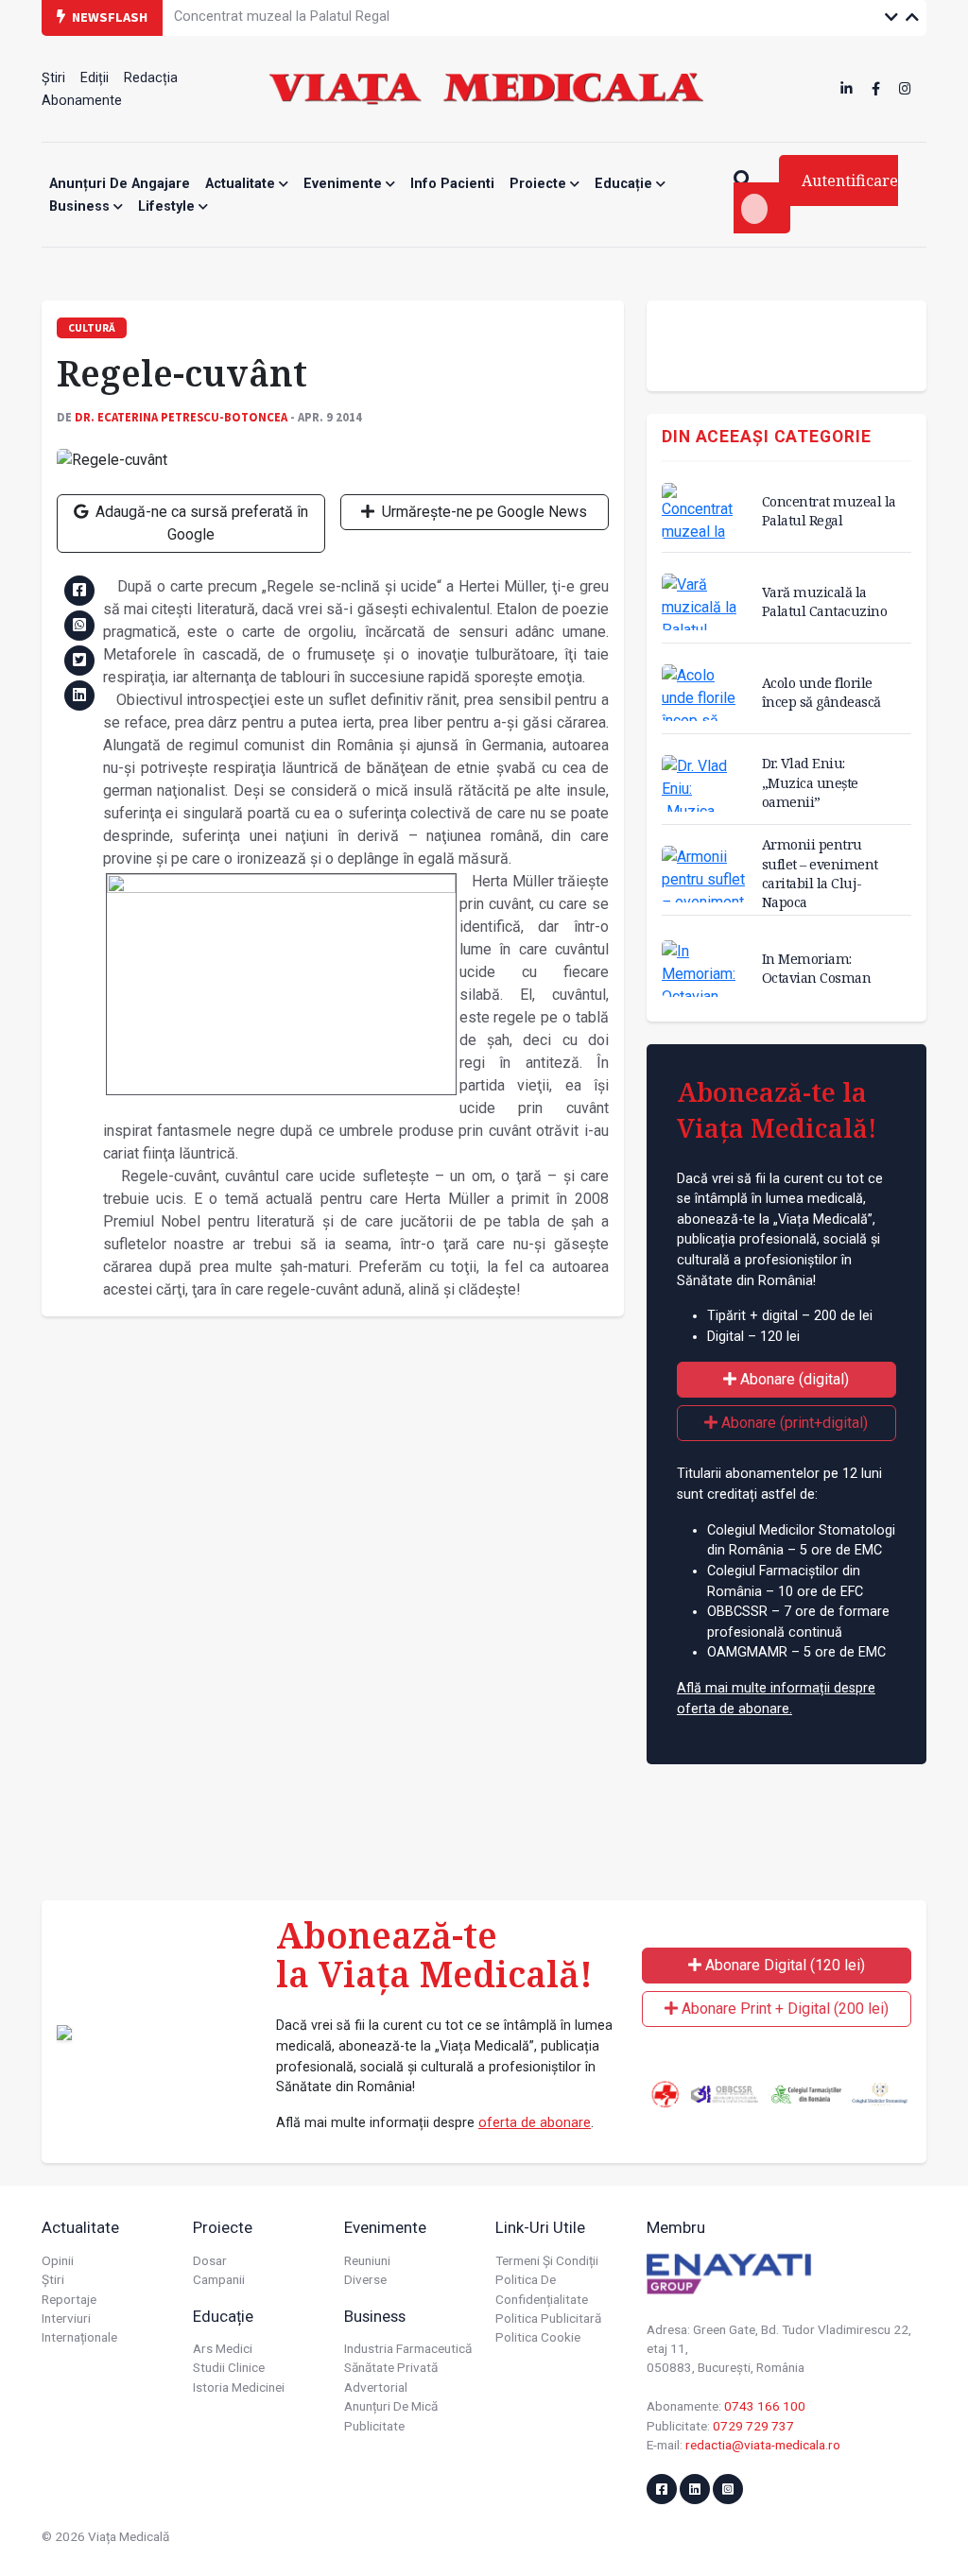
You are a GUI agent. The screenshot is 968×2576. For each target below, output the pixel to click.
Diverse (365, 2279)
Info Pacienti (452, 184)
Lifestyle (168, 206)
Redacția (151, 78)
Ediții (95, 78)
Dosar (210, 2260)
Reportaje (69, 2299)
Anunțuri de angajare (120, 184)
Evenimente (345, 184)
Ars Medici (223, 2348)
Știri (53, 78)
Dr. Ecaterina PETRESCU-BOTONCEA (181, 417)
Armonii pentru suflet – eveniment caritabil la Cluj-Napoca (820, 873)
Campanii (219, 2279)
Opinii (58, 2260)
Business (81, 206)
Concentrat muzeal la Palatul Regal (829, 511)
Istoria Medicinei (239, 2387)
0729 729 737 (753, 2426)
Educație (625, 184)
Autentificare (850, 180)
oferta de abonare (535, 2123)
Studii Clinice (229, 2367)
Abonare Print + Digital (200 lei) (783, 2009)
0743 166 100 (765, 2406)
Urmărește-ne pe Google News (483, 512)
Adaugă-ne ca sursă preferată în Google (200, 523)
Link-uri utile (540, 2227)
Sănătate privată (391, 2367)
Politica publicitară (548, 2318)
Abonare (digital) (793, 1379)
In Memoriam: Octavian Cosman (817, 968)
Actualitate (242, 184)
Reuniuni (367, 2260)
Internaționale (79, 2337)
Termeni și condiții (547, 2260)
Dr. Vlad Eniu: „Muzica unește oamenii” (810, 782)
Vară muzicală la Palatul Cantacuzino (825, 601)
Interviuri (66, 2318)
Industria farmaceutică (408, 2348)
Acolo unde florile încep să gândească (821, 692)
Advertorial (376, 2387)
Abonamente (82, 101)
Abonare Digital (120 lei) (783, 1965)
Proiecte (540, 184)
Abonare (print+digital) (793, 1423)
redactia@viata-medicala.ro (763, 2445)
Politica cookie (538, 2337)
